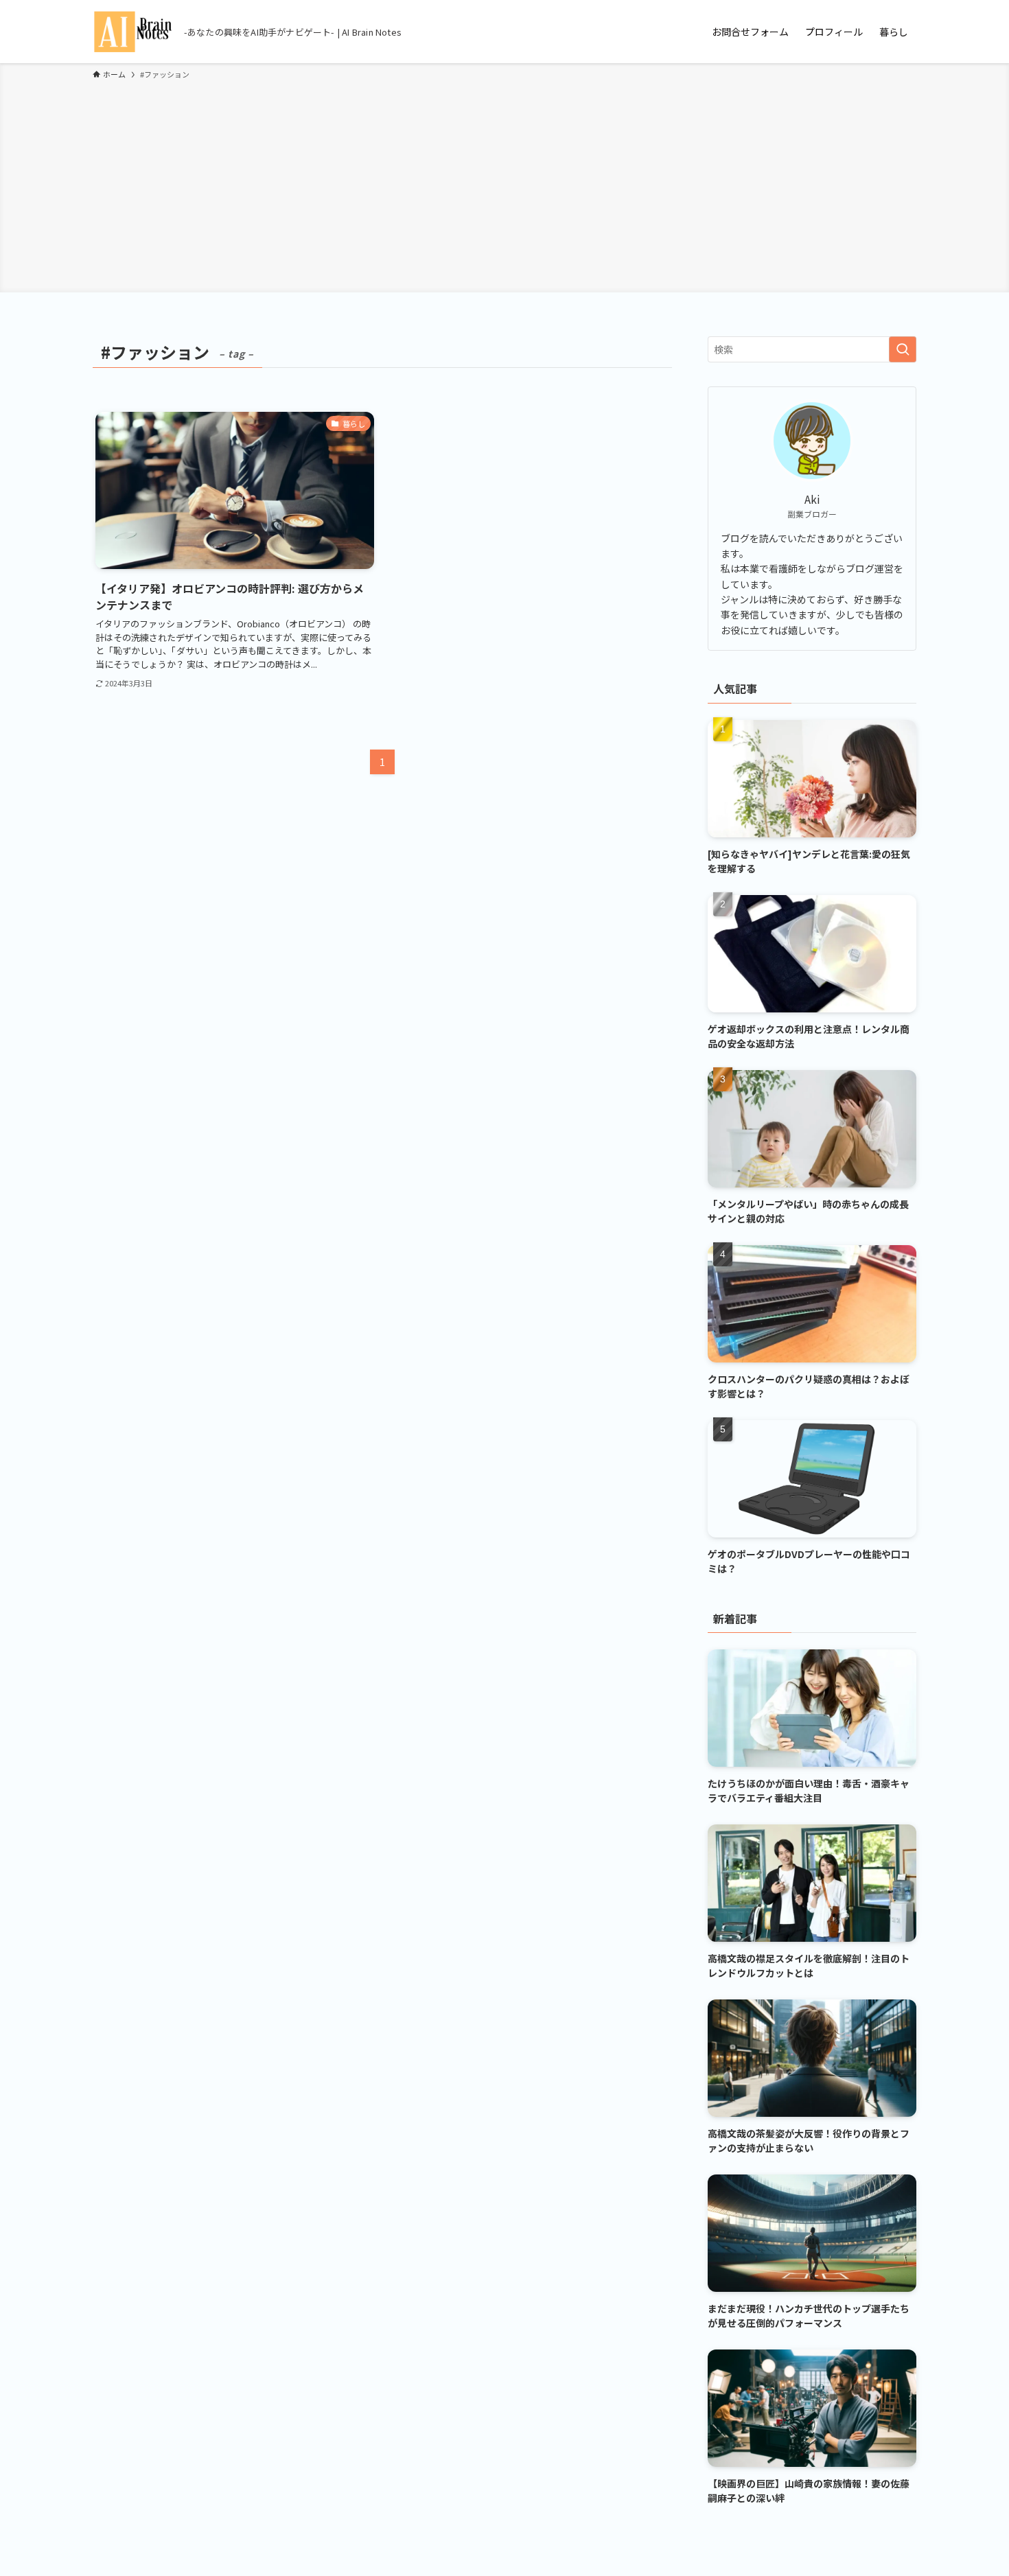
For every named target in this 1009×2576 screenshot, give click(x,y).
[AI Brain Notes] (133, 32)
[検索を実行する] (903, 349)
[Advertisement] (505, 184)
